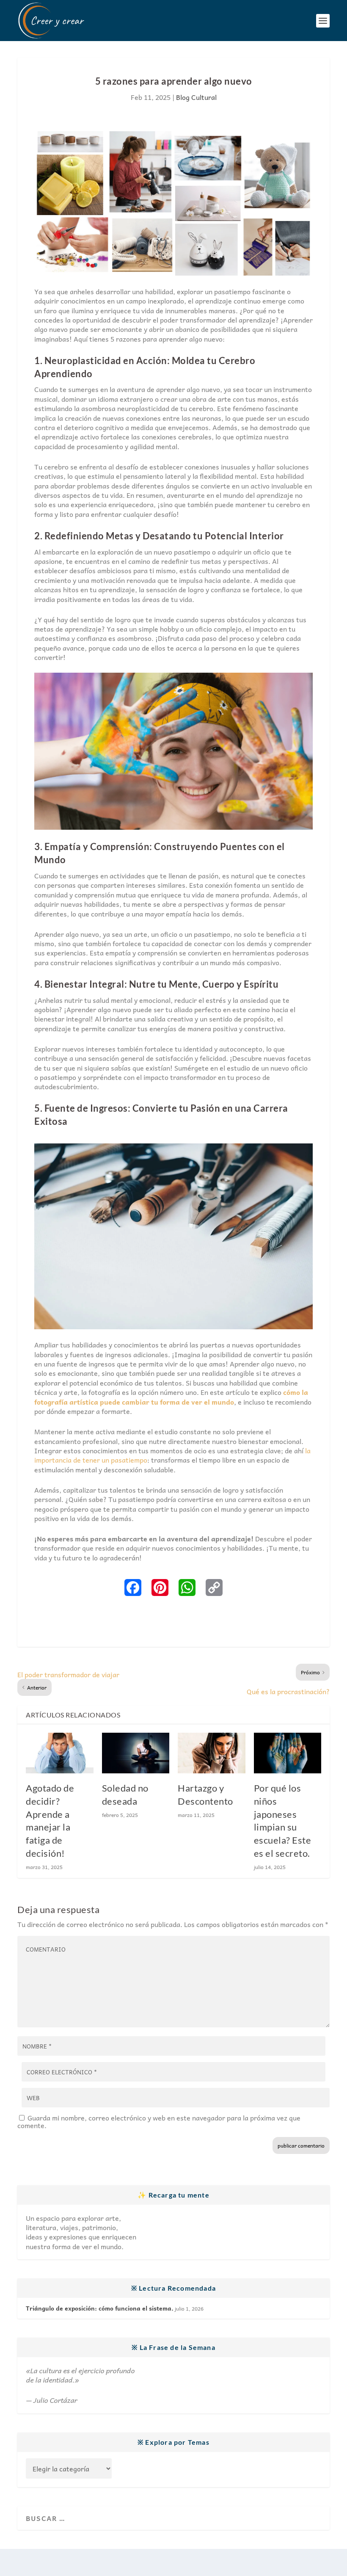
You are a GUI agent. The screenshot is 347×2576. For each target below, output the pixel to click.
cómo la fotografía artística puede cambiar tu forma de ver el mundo (171, 1397)
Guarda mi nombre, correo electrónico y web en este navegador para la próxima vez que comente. (159, 2121)
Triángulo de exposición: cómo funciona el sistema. (100, 2308)
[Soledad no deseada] (136, 1753)
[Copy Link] (214, 1588)
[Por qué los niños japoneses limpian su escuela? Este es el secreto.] (288, 1753)
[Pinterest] (160, 1588)
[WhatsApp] (187, 1588)
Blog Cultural (196, 97)
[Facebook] (133, 1588)
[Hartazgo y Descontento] (212, 1753)
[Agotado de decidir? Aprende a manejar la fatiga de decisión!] (60, 1753)
